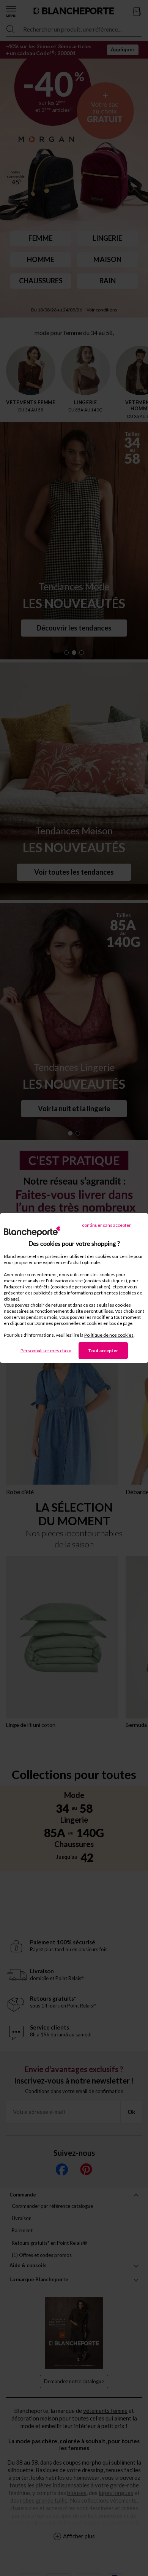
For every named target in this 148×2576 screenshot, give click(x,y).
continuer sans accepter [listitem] (106, 1225)
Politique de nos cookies (109, 1335)
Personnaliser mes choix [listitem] (46, 1351)
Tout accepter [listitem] (103, 1351)
